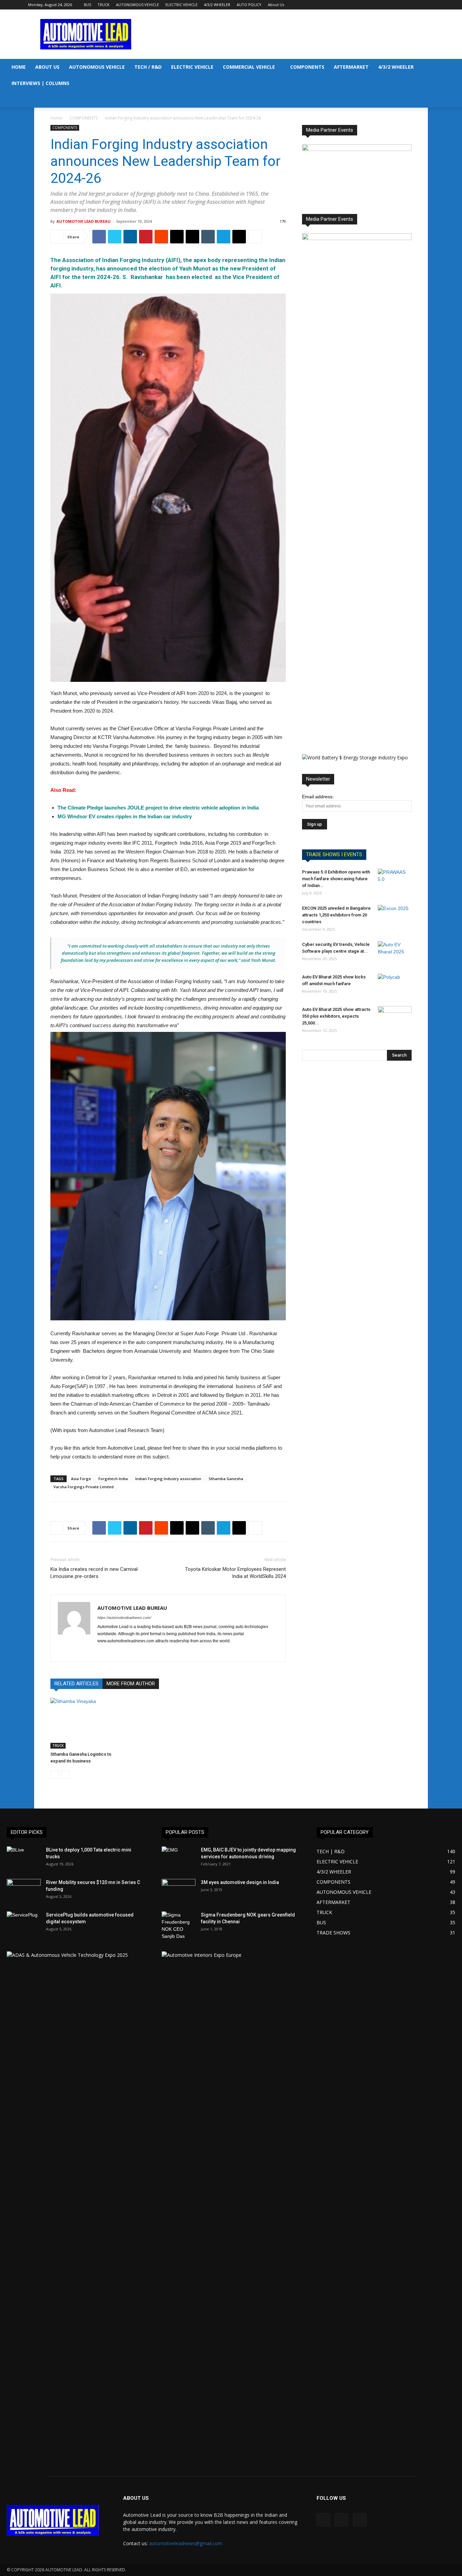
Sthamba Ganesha (226, 1479)
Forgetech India (113, 1479)
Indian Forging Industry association (168, 1479)
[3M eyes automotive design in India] (179, 1891)
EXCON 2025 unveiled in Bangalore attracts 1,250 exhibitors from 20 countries (336, 915)
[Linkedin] (418, 5)
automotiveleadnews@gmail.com (186, 2543)
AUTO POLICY (249, 5)
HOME (19, 67)
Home (56, 118)
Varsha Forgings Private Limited (84, 1487)
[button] (454, 68)
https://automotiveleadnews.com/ (124, 1618)
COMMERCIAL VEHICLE (249, 67)
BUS (87, 5)
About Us (276, 5)
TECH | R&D (331, 1851)
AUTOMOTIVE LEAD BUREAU (84, 221)
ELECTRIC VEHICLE (181, 5)
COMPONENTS (307, 67)
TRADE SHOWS (333, 1933)
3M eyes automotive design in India (240, 1882)
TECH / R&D (148, 67)
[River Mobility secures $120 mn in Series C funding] (24, 1891)
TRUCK (103, 5)
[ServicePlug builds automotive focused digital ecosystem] (24, 1923)
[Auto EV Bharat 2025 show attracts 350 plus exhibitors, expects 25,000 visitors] (395, 1018)
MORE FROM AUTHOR (131, 1684)
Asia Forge (81, 1479)
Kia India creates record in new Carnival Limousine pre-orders (94, 1573)
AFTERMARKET (351, 67)
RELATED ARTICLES (76, 1684)
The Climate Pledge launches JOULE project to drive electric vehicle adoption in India (158, 808)
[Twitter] (429, 5)
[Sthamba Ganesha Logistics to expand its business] (87, 1723)
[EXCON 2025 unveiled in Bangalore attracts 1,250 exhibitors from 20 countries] (395, 917)
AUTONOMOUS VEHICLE (137, 5)
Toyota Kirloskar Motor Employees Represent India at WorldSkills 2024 (235, 1573)
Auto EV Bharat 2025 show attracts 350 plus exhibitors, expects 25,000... (336, 1016)
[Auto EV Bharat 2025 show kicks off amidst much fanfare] (395, 986)
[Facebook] (407, 5)
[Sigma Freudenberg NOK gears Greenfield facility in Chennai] (179, 1926)
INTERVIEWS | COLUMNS (40, 83)
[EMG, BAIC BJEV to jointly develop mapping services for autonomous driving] (179, 1858)
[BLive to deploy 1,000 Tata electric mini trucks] (24, 1858)
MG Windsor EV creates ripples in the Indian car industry (125, 816)
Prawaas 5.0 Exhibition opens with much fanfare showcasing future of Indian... (336, 879)
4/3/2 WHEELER (217, 5)
